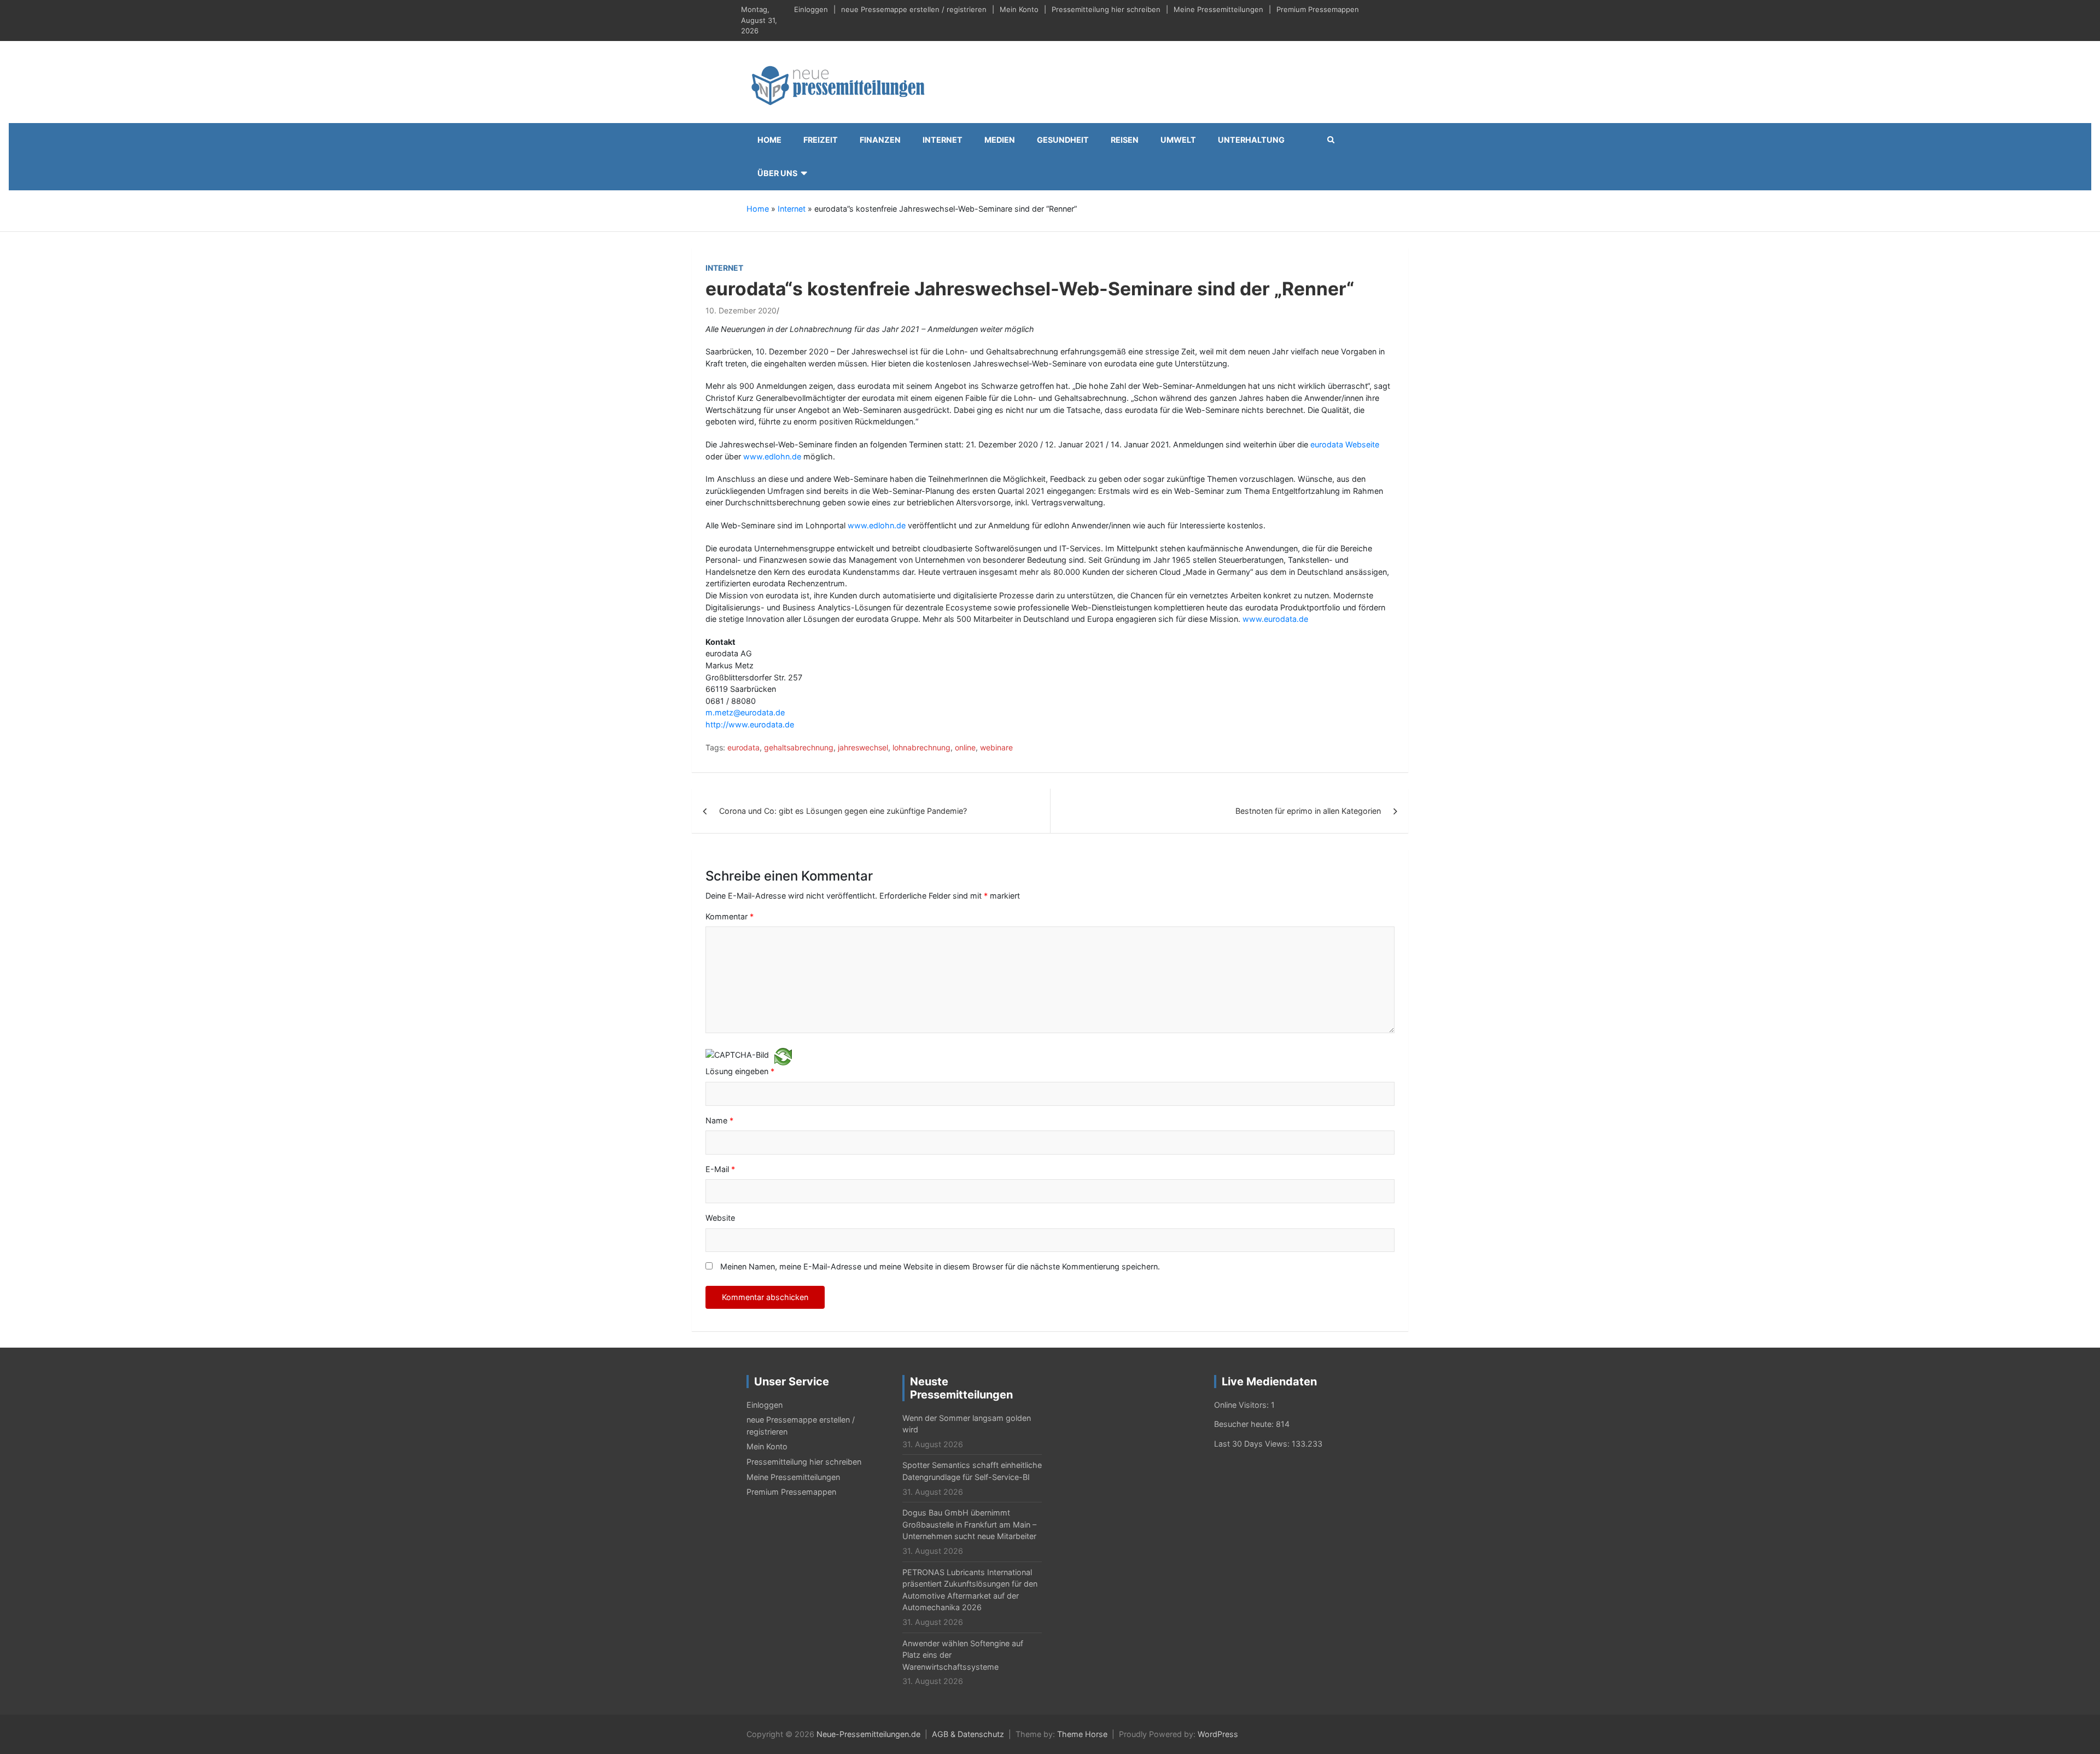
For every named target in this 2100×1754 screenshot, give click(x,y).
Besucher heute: (1245, 1424)
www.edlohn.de (772, 456)
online (965, 747)
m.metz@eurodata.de (745, 712)
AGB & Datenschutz (968, 1734)
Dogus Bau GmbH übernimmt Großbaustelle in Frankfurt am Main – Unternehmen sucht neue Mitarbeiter (969, 1524)
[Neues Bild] (783, 1056)
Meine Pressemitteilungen (1218, 9)
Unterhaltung (1251, 140)
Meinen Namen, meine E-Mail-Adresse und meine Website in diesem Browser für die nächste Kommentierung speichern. (940, 1266)
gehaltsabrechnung (799, 747)
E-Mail (720, 1169)
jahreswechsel (863, 747)
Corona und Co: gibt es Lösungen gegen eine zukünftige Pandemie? (843, 811)
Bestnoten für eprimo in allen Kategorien (1308, 811)
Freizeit (821, 140)
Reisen (1125, 140)
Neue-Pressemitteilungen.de (868, 1734)
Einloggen (811, 9)
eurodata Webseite (1345, 444)
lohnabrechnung (921, 747)
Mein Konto (1019, 9)
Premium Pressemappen (1318, 9)
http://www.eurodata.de (750, 724)
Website (720, 1218)
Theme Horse (1082, 1734)
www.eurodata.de (1275, 619)
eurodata (743, 747)
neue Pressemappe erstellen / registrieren (914, 9)
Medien (1000, 140)
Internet (943, 140)
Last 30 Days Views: (1253, 1444)
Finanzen (880, 140)
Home (769, 140)
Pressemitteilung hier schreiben (1106, 9)
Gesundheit (1063, 140)
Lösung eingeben (740, 1071)
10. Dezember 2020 (741, 310)
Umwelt (1178, 140)
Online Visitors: (1242, 1405)
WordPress (1218, 1734)
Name (719, 1120)
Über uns (777, 173)
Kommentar (730, 916)
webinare (996, 747)
